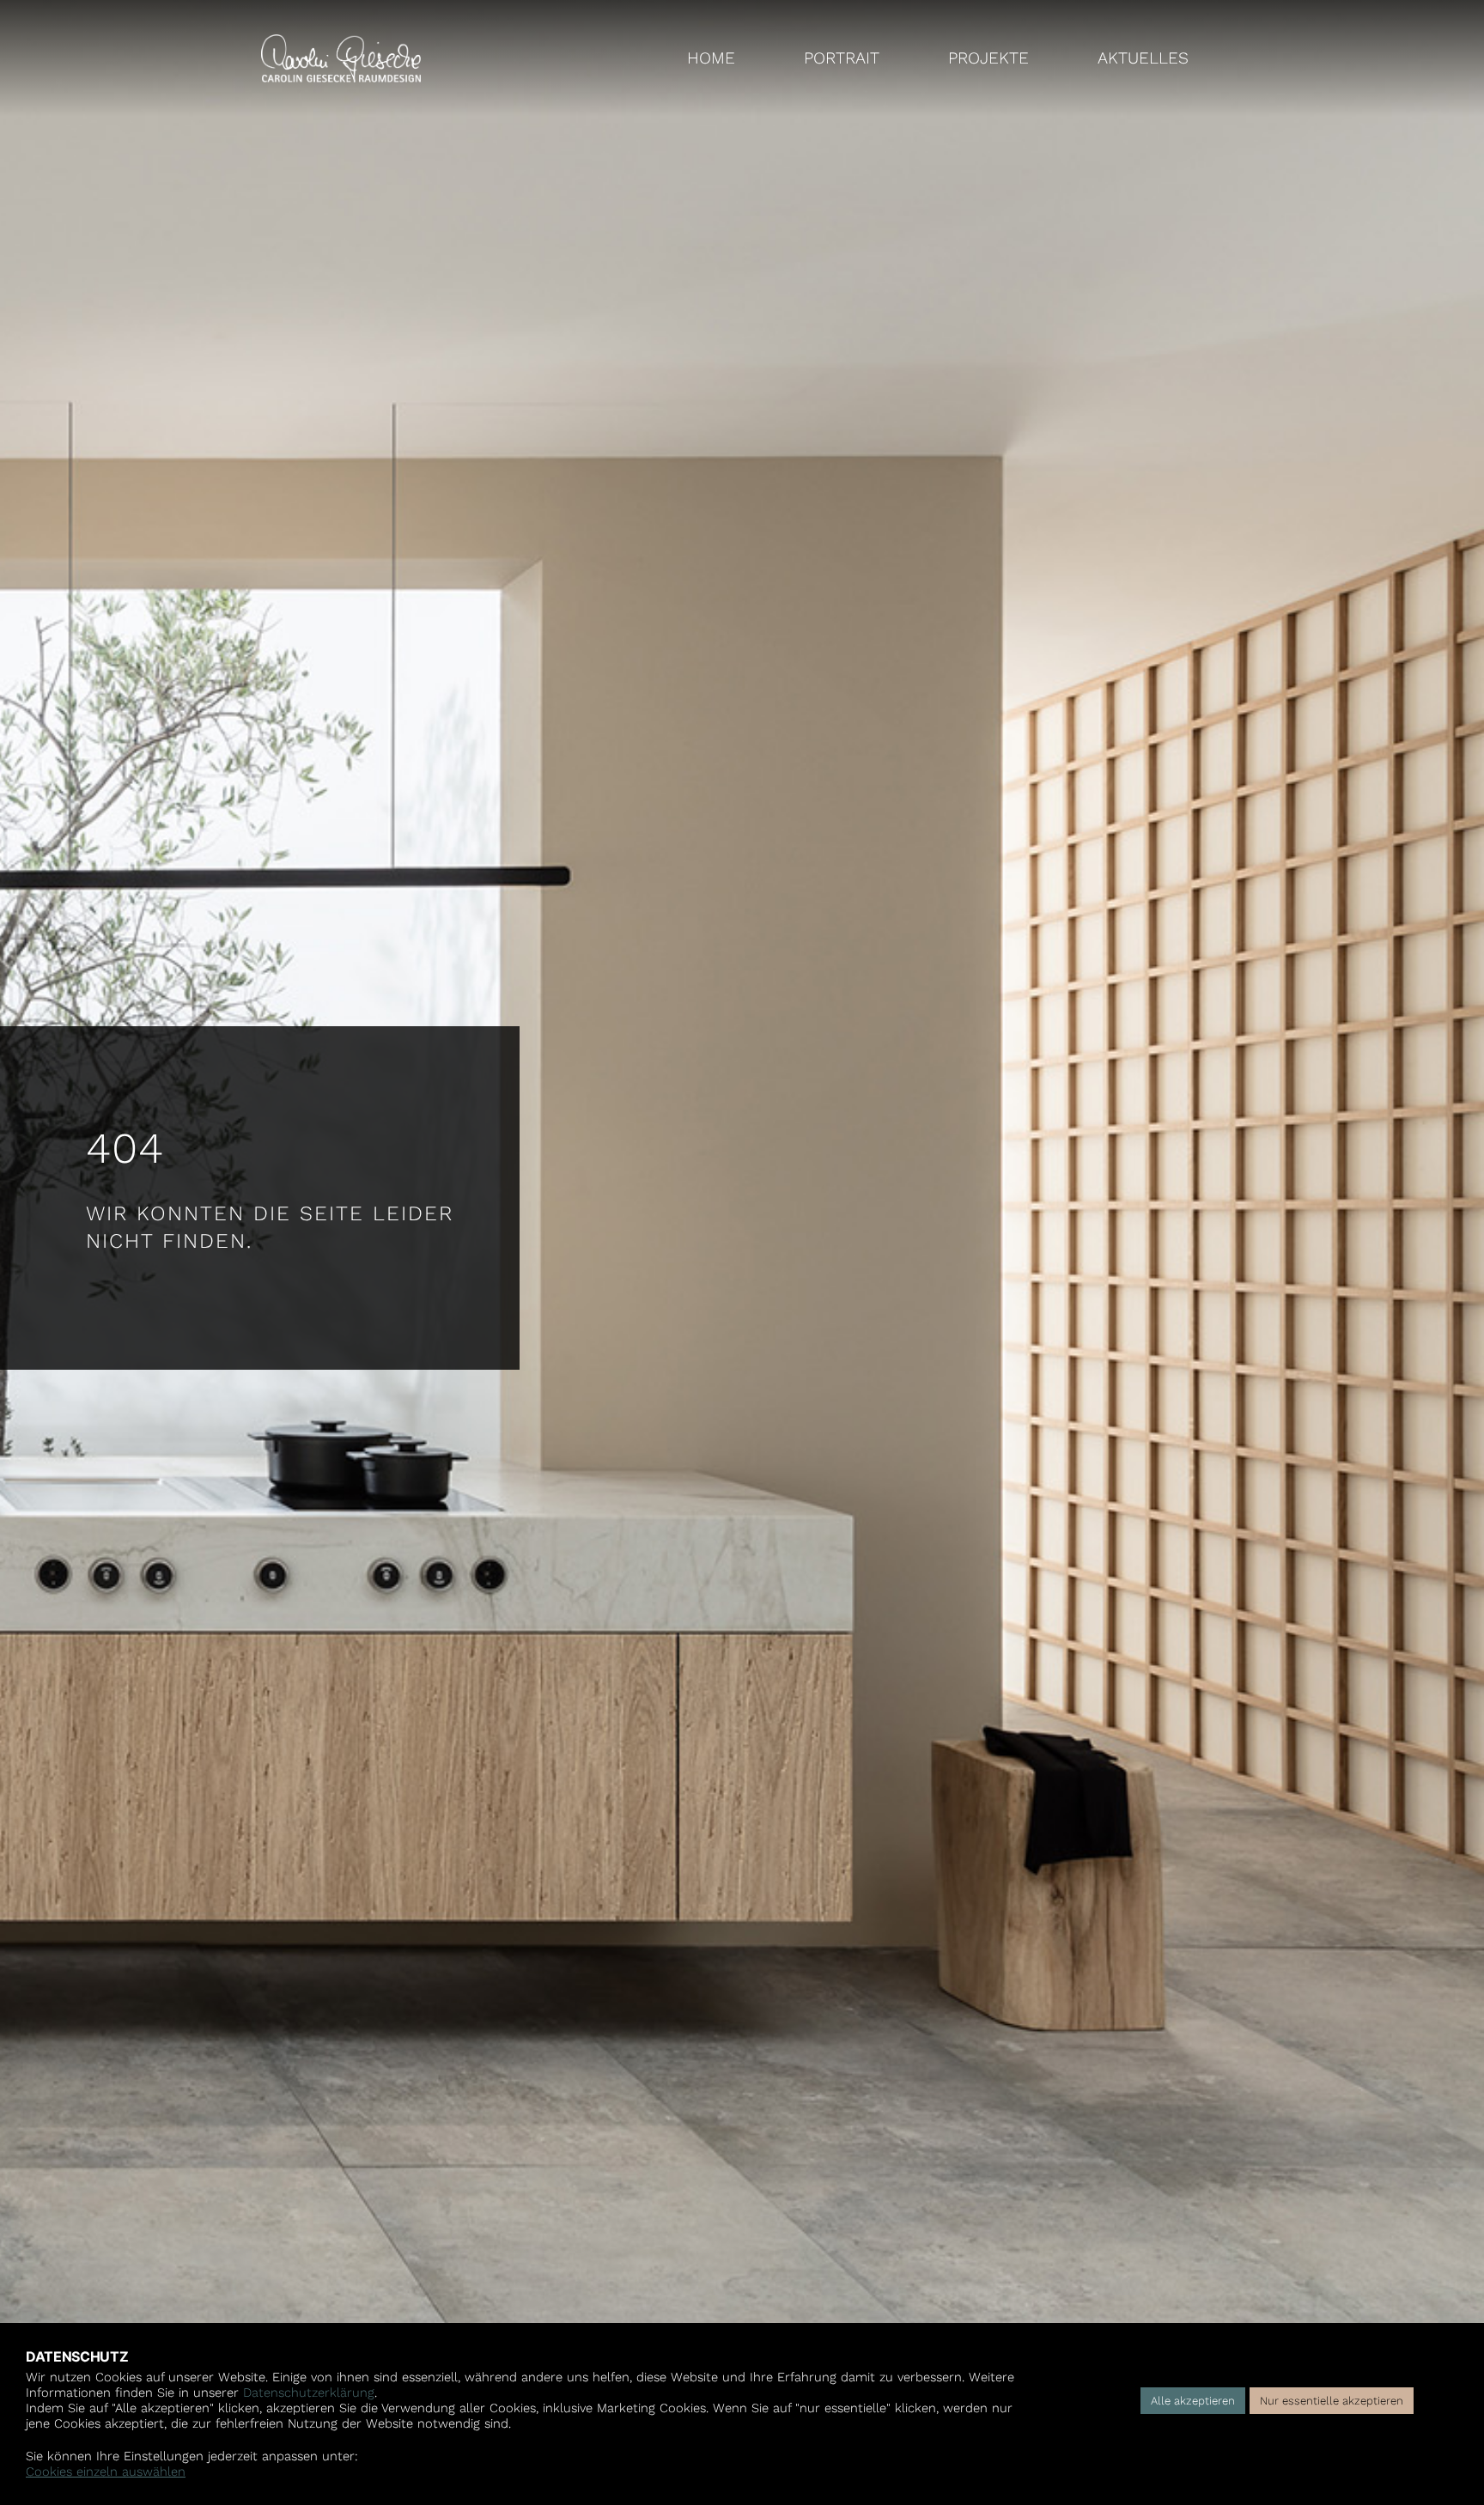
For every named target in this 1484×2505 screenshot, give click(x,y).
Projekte (988, 58)
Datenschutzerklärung (309, 2393)
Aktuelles (1143, 58)
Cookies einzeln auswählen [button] (106, 2472)
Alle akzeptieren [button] (1193, 2401)
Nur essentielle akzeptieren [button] (1332, 2401)
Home (711, 58)
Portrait (842, 58)
